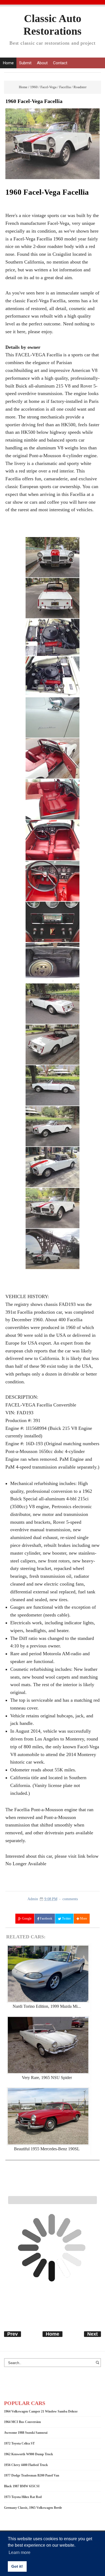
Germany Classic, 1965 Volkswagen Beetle (33, 2508)
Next (92, 2334)
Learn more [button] (20, 2552)
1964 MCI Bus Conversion (22, 2422)
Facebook (46, 1918)
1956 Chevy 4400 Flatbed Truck (26, 2465)
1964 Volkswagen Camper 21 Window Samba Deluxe (41, 2411)
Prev (13, 2334)
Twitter (66, 1918)
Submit (25, 63)
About (42, 63)
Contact (60, 63)
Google (26, 1918)
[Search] (98, 2365)
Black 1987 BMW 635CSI (22, 2486)
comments (70, 1899)
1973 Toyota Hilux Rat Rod (23, 2497)
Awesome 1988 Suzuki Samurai (26, 2433)
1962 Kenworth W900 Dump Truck (29, 2454)
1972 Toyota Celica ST (19, 2443)
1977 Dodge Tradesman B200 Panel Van (32, 2475)
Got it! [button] (17, 2566)
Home (8, 63)
